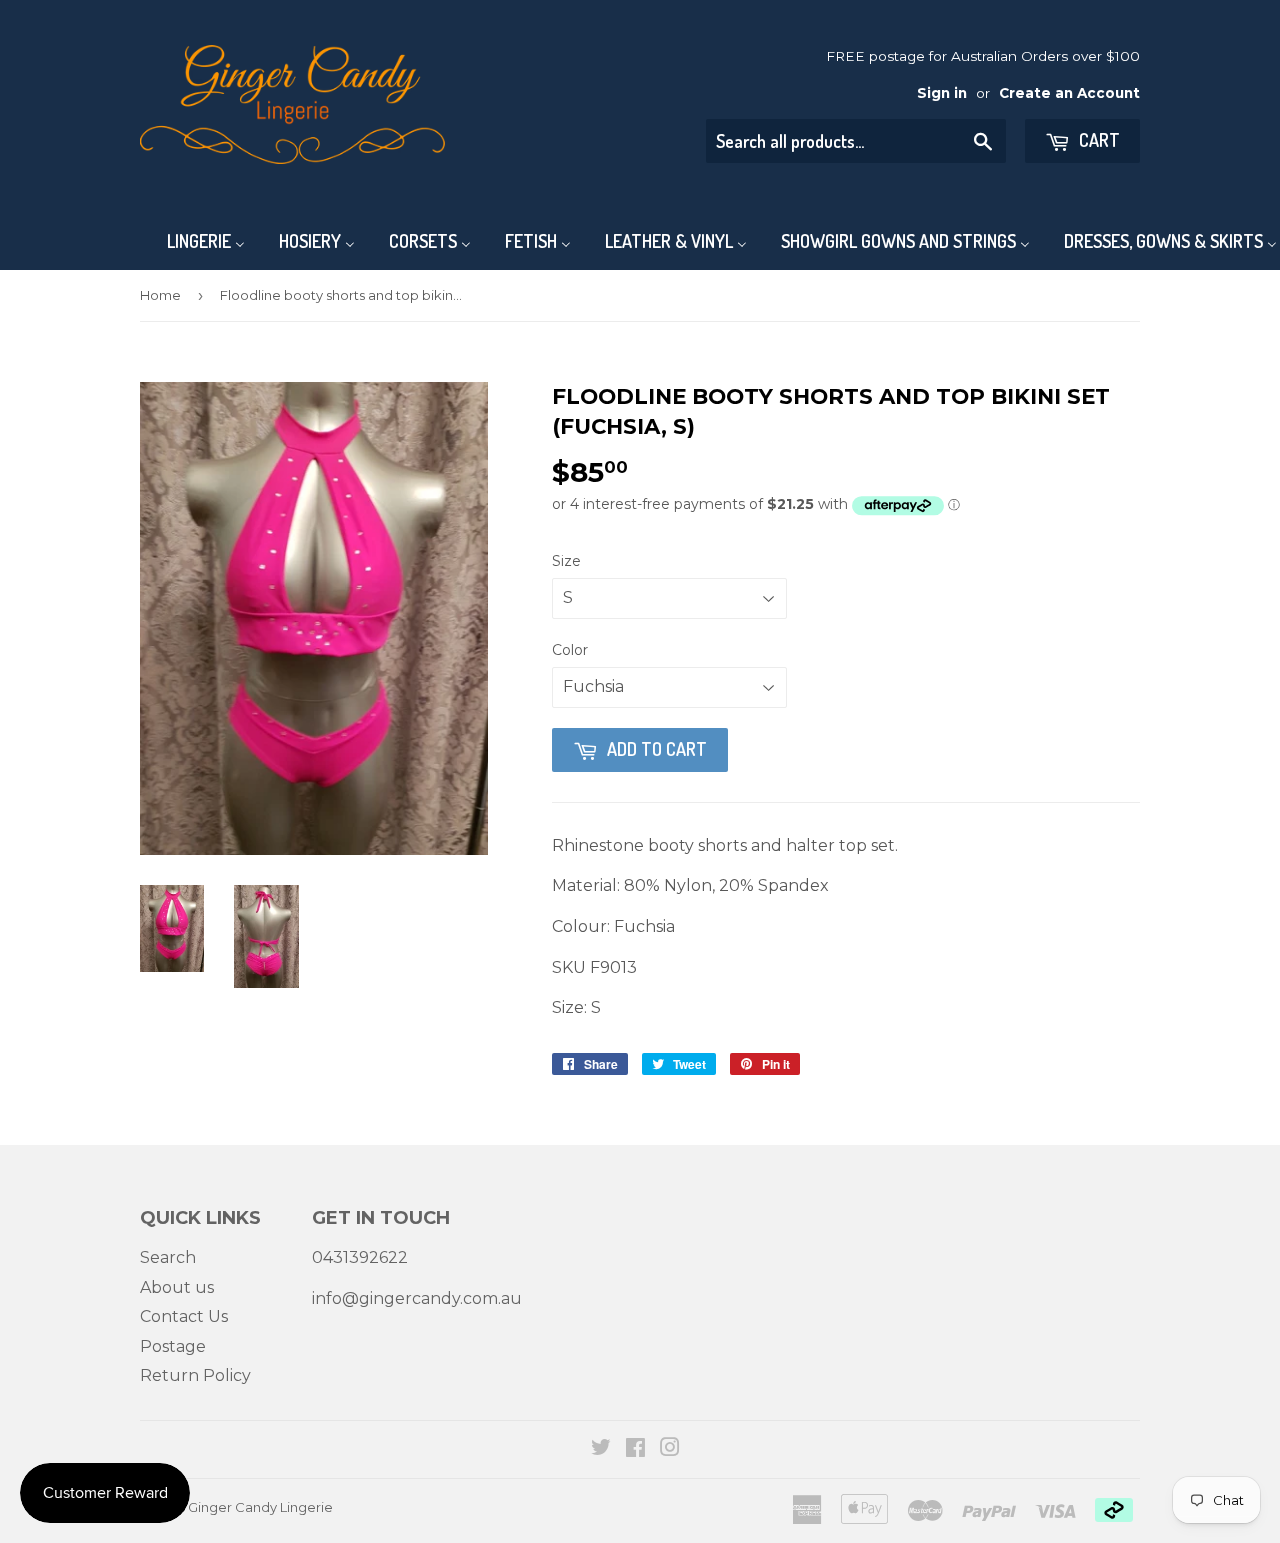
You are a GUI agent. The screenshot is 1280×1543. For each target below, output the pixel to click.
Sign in (942, 93)
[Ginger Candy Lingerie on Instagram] (670, 1449)
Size (566, 561)
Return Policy (195, 1375)
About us (177, 1287)
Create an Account (1069, 93)
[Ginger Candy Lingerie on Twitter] (601, 1449)
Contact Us (184, 1316)
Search (168, 1257)
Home (160, 295)
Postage (173, 1346)
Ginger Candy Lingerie (260, 1507)
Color (570, 650)
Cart (1097, 140)
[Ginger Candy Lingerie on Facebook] (635, 1449)
